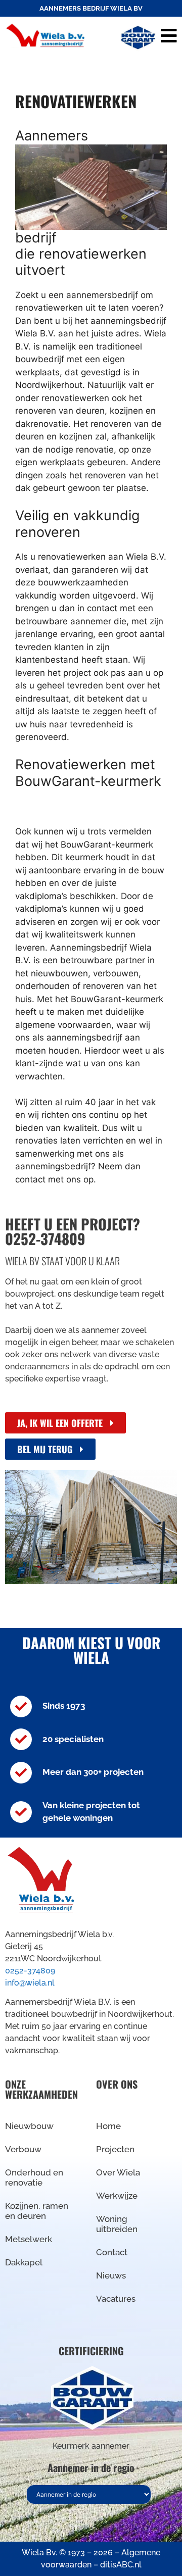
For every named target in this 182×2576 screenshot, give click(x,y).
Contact (112, 2252)
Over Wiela (118, 2172)
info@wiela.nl (30, 1983)
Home (108, 2126)
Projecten (115, 2149)
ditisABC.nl (121, 2565)
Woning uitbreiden (117, 2224)
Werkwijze (117, 2196)
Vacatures (116, 2299)
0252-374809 (30, 1971)
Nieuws (111, 2275)
